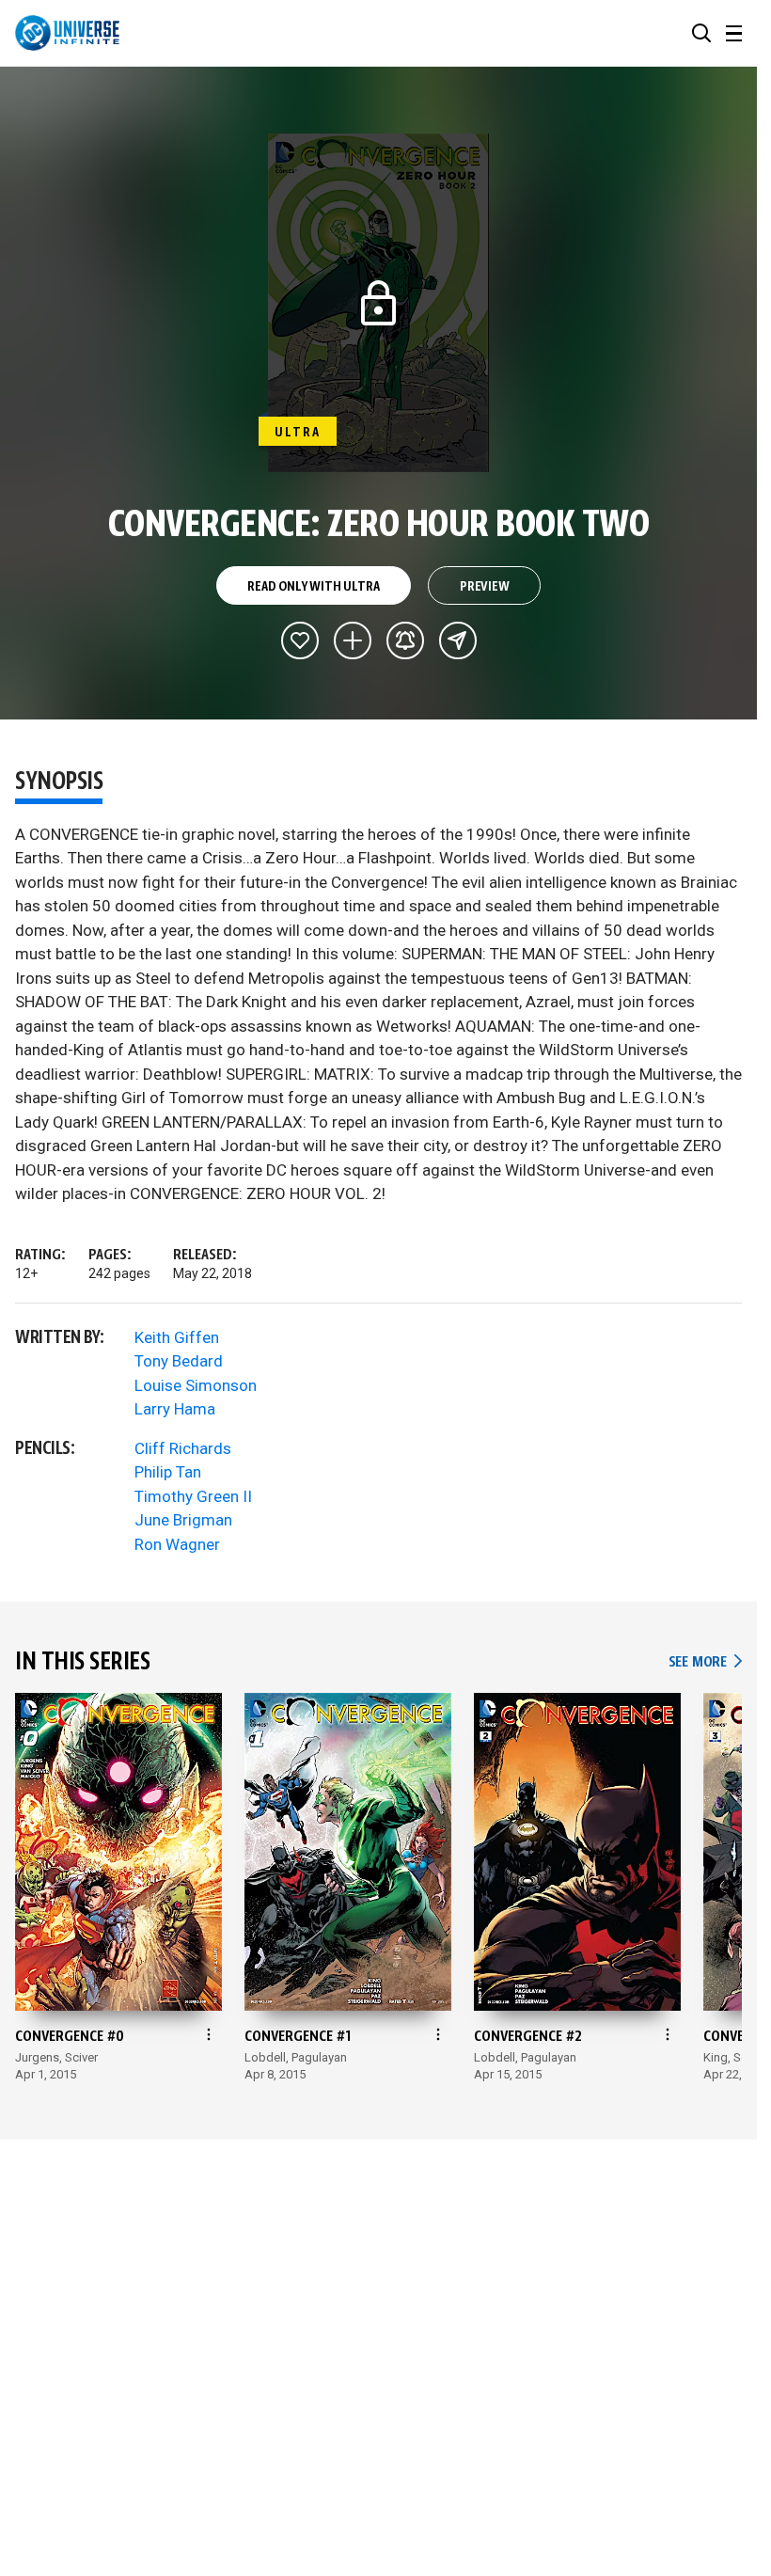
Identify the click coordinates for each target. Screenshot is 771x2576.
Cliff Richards (183, 1448)
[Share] (458, 640)
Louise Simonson (196, 1385)
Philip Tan (168, 1472)
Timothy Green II (193, 1496)
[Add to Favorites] (300, 640)
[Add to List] (353, 640)
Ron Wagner (177, 1544)
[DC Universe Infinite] (67, 33)
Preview (485, 587)
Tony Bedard (179, 1361)
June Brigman (183, 1520)
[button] (701, 33)
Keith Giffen (177, 1337)
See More (705, 1662)
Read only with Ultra (313, 587)
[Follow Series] (405, 640)
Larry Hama (175, 1409)
